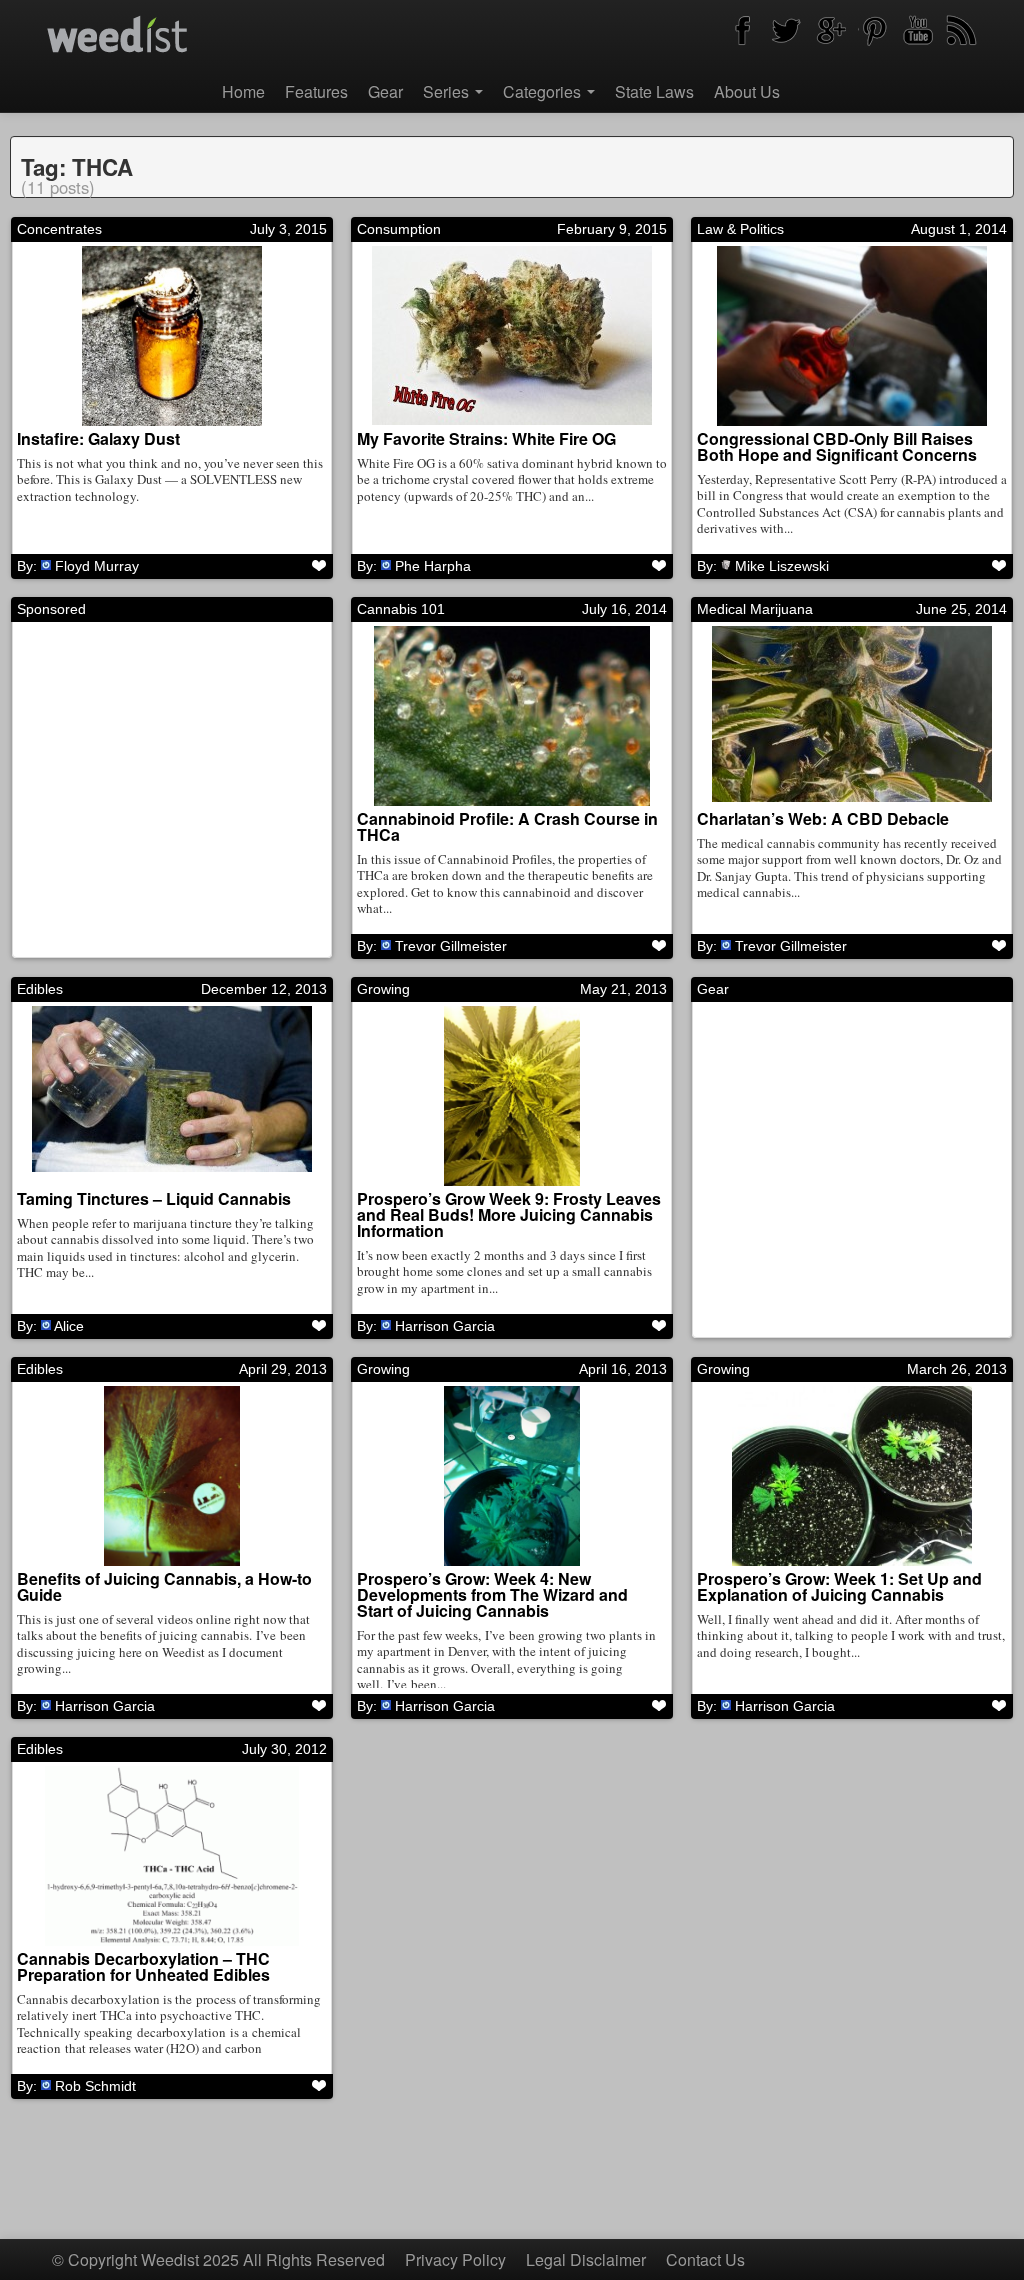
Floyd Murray (97, 566)
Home (243, 91)
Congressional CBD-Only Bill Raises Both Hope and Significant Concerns (837, 446)
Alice (69, 1326)
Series (448, 91)
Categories (544, 91)
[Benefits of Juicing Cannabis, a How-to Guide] (172, 1476)
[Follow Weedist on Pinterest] (874, 30)
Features (316, 91)
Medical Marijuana (755, 609)
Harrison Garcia (445, 1326)
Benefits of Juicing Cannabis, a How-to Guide (164, 1586)
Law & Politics (740, 229)
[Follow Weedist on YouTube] (918, 30)
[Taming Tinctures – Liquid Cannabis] (172, 1096)
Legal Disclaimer (586, 2259)
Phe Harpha (433, 566)
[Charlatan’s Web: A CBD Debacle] (852, 716)
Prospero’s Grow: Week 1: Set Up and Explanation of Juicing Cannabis (839, 1586)
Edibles (40, 989)
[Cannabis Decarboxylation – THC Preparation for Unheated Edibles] (172, 1856)
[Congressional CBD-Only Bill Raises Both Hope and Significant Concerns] (852, 336)
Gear (385, 91)
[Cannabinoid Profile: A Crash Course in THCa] (512, 716)
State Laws (654, 91)
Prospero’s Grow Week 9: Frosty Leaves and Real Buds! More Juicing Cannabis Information (509, 1214)
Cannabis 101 (401, 609)
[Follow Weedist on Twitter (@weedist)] (786, 30)
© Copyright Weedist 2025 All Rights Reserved (218, 2259)
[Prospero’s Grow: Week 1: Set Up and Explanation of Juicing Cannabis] (852, 1476)
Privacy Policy (455, 2259)
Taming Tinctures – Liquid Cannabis (154, 1198)
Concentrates (59, 229)
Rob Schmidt (95, 2086)
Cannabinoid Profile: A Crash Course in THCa (507, 826)
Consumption (399, 229)
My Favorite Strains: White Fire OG (486, 438)
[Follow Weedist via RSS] (962, 30)
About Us (747, 91)
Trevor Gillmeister (451, 946)
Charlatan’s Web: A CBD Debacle (823, 818)
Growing (383, 989)
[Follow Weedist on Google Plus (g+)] (830, 30)
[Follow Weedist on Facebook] (742, 30)
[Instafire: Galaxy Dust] (172, 336)
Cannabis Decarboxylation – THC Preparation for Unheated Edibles (143, 1966)
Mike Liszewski (782, 566)
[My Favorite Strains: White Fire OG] (512, 336)
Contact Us (705, 2259)
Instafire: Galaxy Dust (98, 438)
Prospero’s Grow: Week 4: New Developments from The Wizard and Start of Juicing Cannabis (492, 1594)
